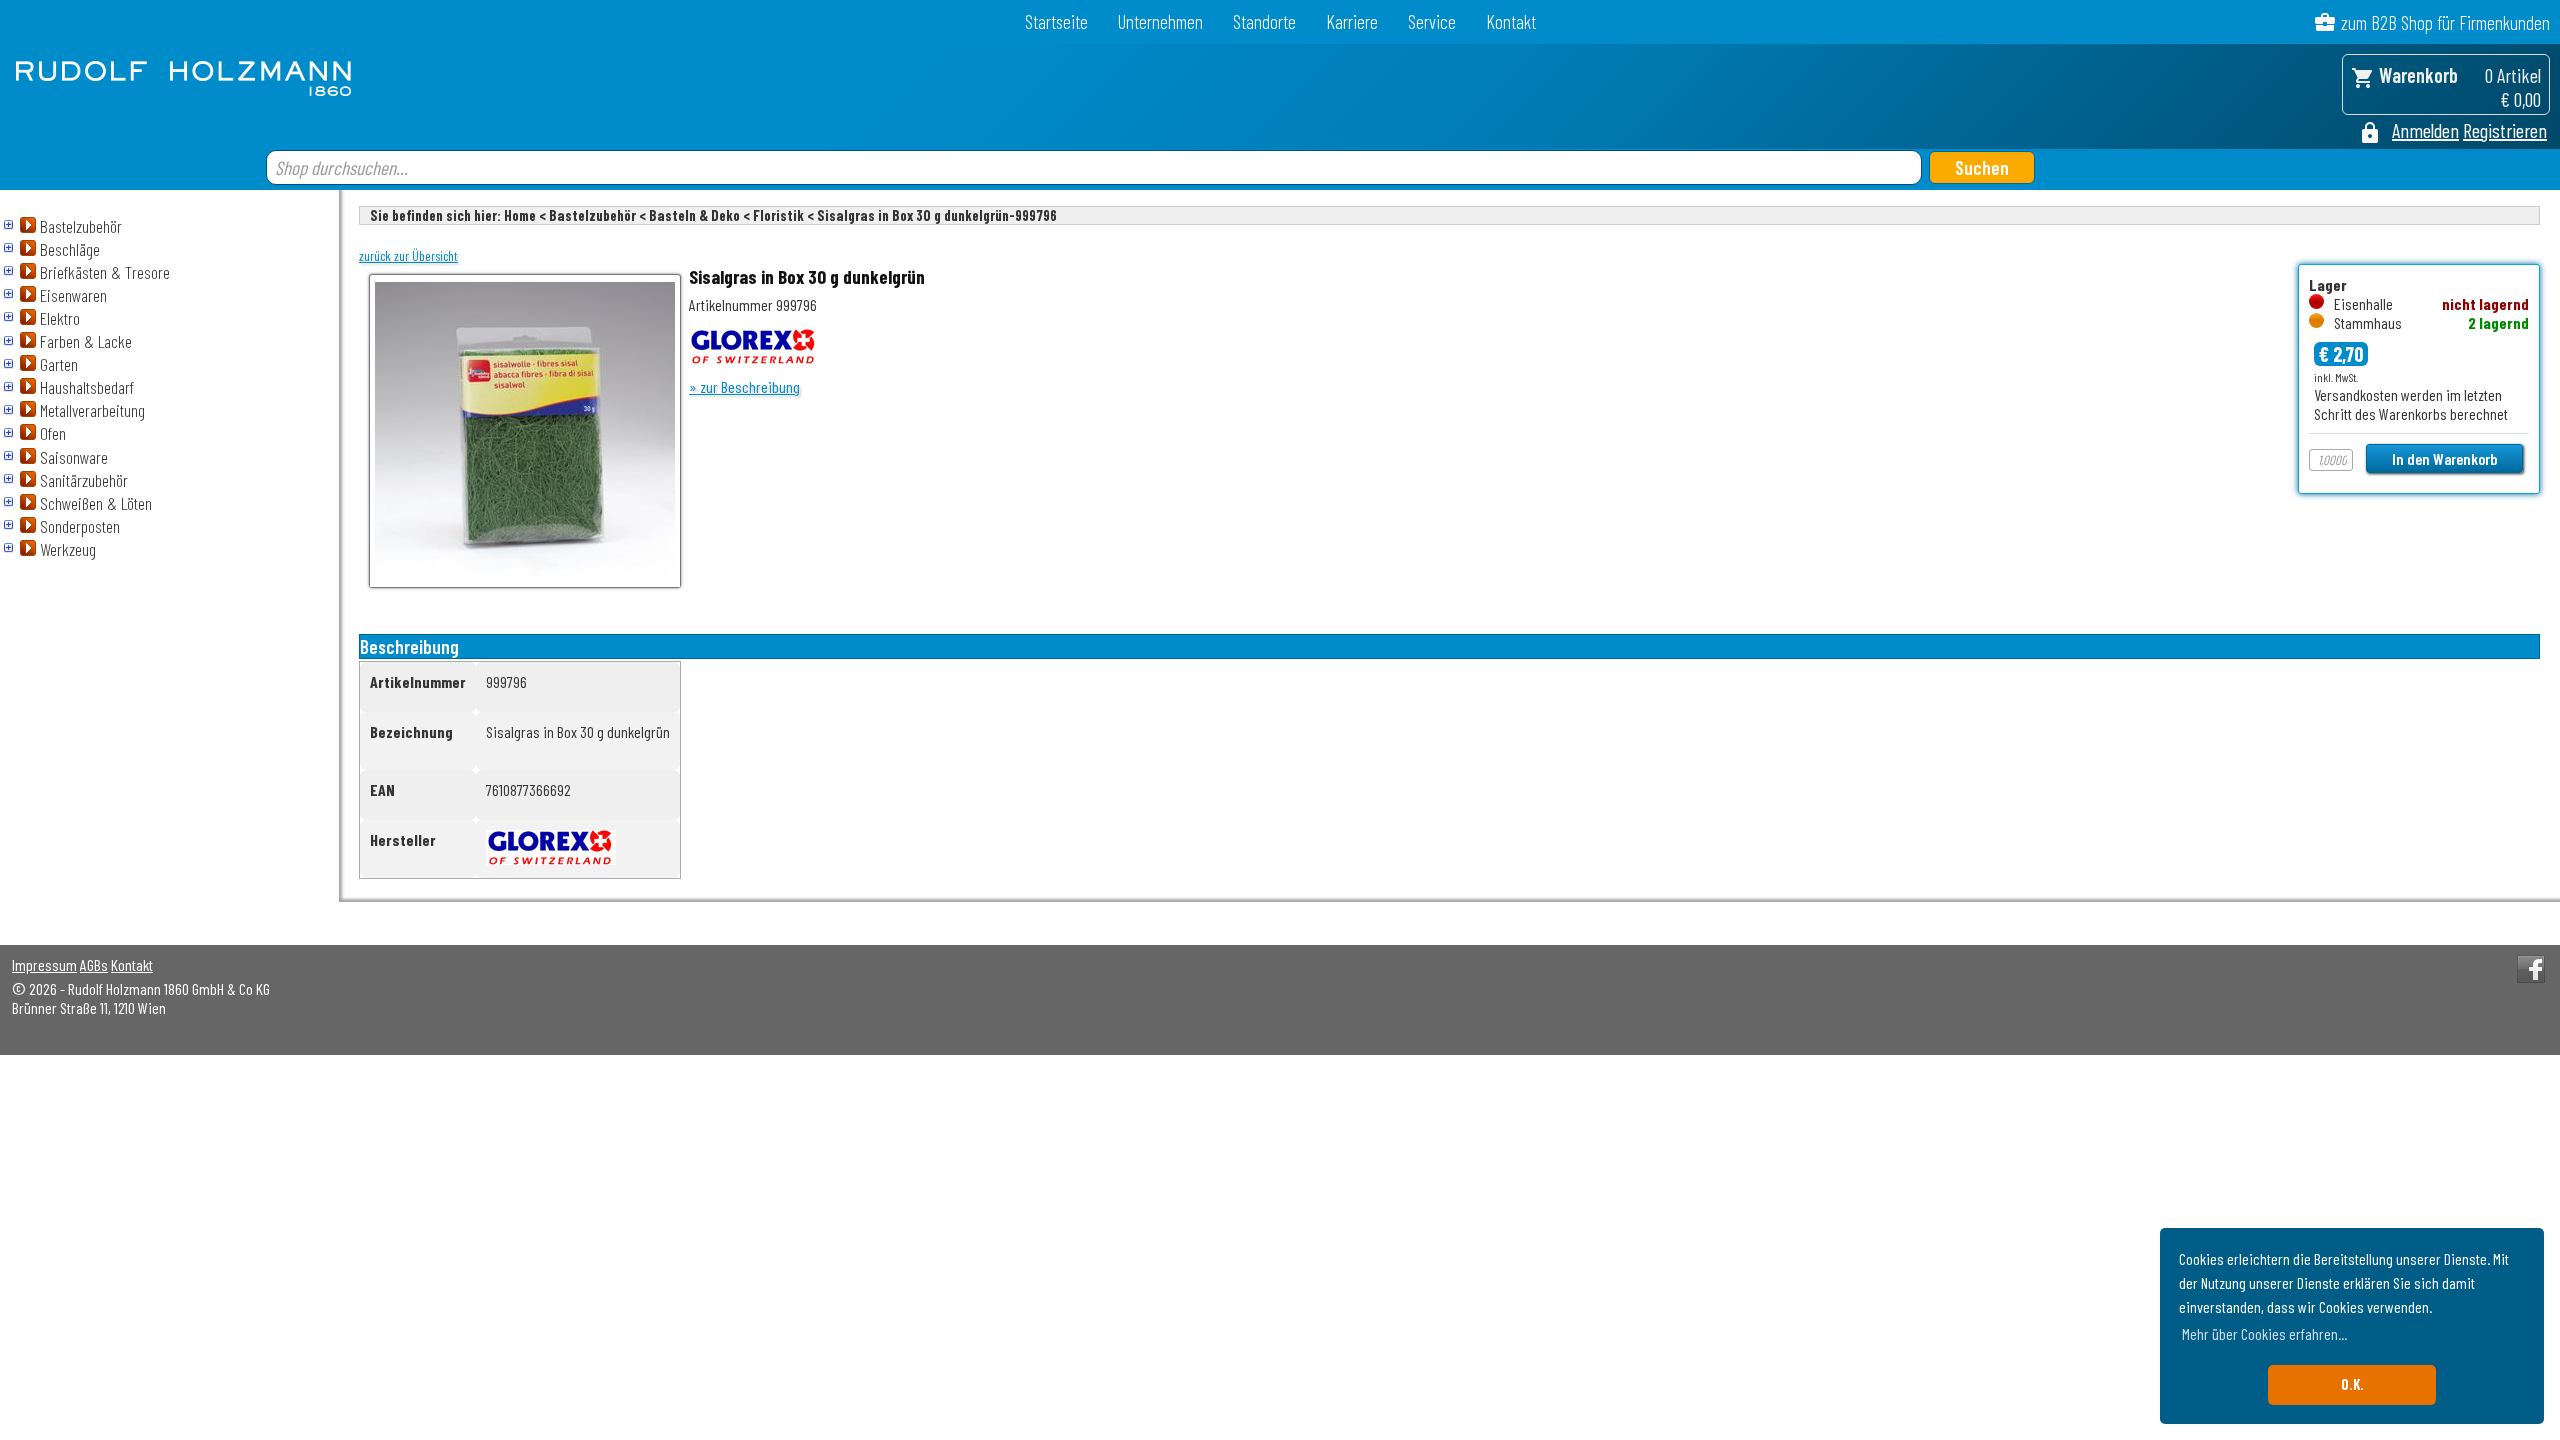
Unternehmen (1160, 21)
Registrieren (2505, 130)
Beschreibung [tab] (409, 646)
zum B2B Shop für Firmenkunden (2445, 22)
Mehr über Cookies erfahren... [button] (2264, 1333)
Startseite (1056, 21)
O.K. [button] (2352, 1384)
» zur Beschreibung (744, 386)
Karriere (1352, 21)
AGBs (94, 964)
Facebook (2531, 969)
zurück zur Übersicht (408, 256)
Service (1432, 21)
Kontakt (1511, 21)
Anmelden (2425, 130)
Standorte (1264, 21)
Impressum (44, 964)
